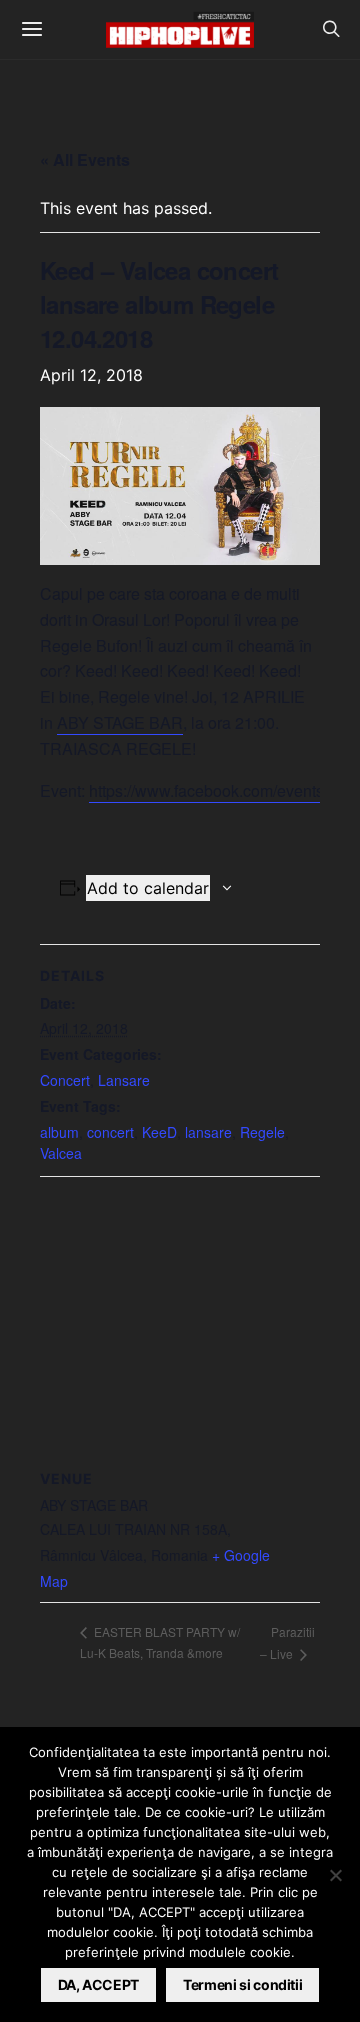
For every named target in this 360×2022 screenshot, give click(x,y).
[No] (335, 1875)
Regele (262, 1132)
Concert (65, 1080)
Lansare (124, 1080)
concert (110, 1132)
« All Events (85, 159)
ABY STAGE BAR (120, 722)
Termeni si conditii (242, 1984)
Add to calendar (148, 888)
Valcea (61, 1153)
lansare (208, 1132)
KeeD (159, 1132)
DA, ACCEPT (99, 1984)
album (59, 1132)
